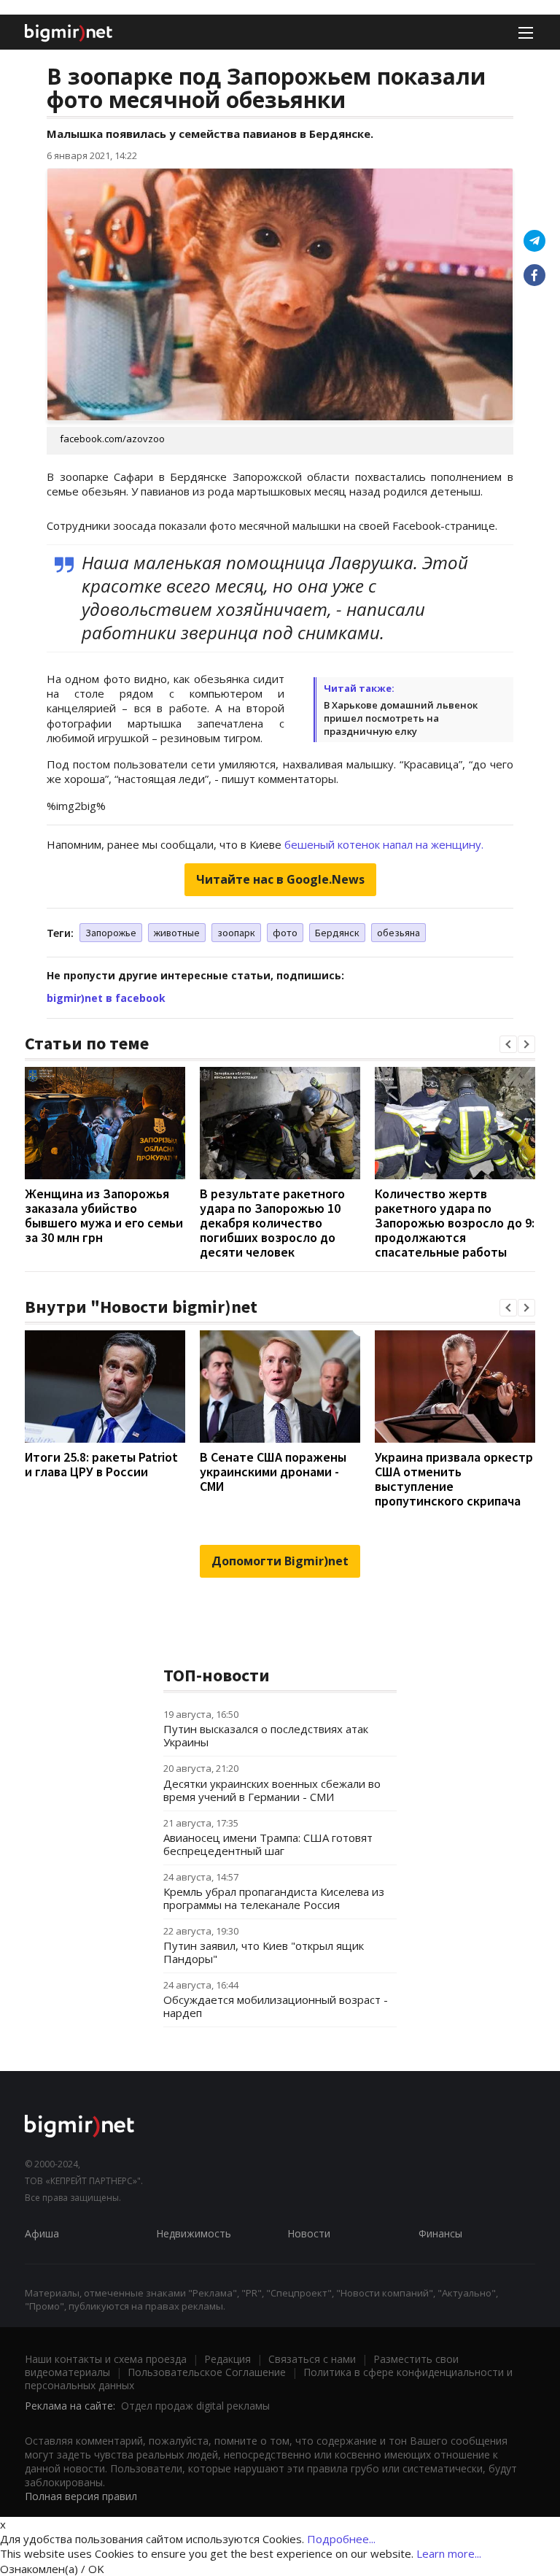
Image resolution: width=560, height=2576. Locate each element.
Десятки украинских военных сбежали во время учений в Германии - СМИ (272, 1790)
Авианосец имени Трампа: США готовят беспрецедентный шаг (268, 1844)
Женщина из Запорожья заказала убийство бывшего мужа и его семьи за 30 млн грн (104, 1215)
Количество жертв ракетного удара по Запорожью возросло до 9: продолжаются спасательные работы (455, 1223)
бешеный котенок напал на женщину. (384, 844)
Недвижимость (194, 2233)
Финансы (440, 2233)
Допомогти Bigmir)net (280, 1561)
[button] (508, 1044)
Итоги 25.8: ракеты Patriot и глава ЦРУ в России (101, 1464)
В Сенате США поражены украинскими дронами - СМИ (273, 1472)
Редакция (227, 2359)
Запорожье (111, 933)
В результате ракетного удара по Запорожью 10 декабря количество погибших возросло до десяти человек (272, 1223)
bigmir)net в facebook (106, 998)
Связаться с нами (312, 2359)
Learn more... (449, 2553)
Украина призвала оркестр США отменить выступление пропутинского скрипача (454, 1479)
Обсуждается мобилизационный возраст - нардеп (276, 2006)
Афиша (42, 2233)
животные (177, 933)
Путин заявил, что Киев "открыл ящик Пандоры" (264, 1952)
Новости (309, 2233)
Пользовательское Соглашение (207, 2372)
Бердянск (337, 933)
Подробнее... (341, 2539)
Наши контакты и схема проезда (106, 2359)
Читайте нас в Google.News (280, 879)
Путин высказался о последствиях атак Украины (266, 1735)
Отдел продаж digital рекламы (195, 2406)
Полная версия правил (81, 2496)
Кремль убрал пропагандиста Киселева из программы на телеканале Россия (274, 1898)
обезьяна (398, 933)
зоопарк (236, 933)
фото (285, 933)
